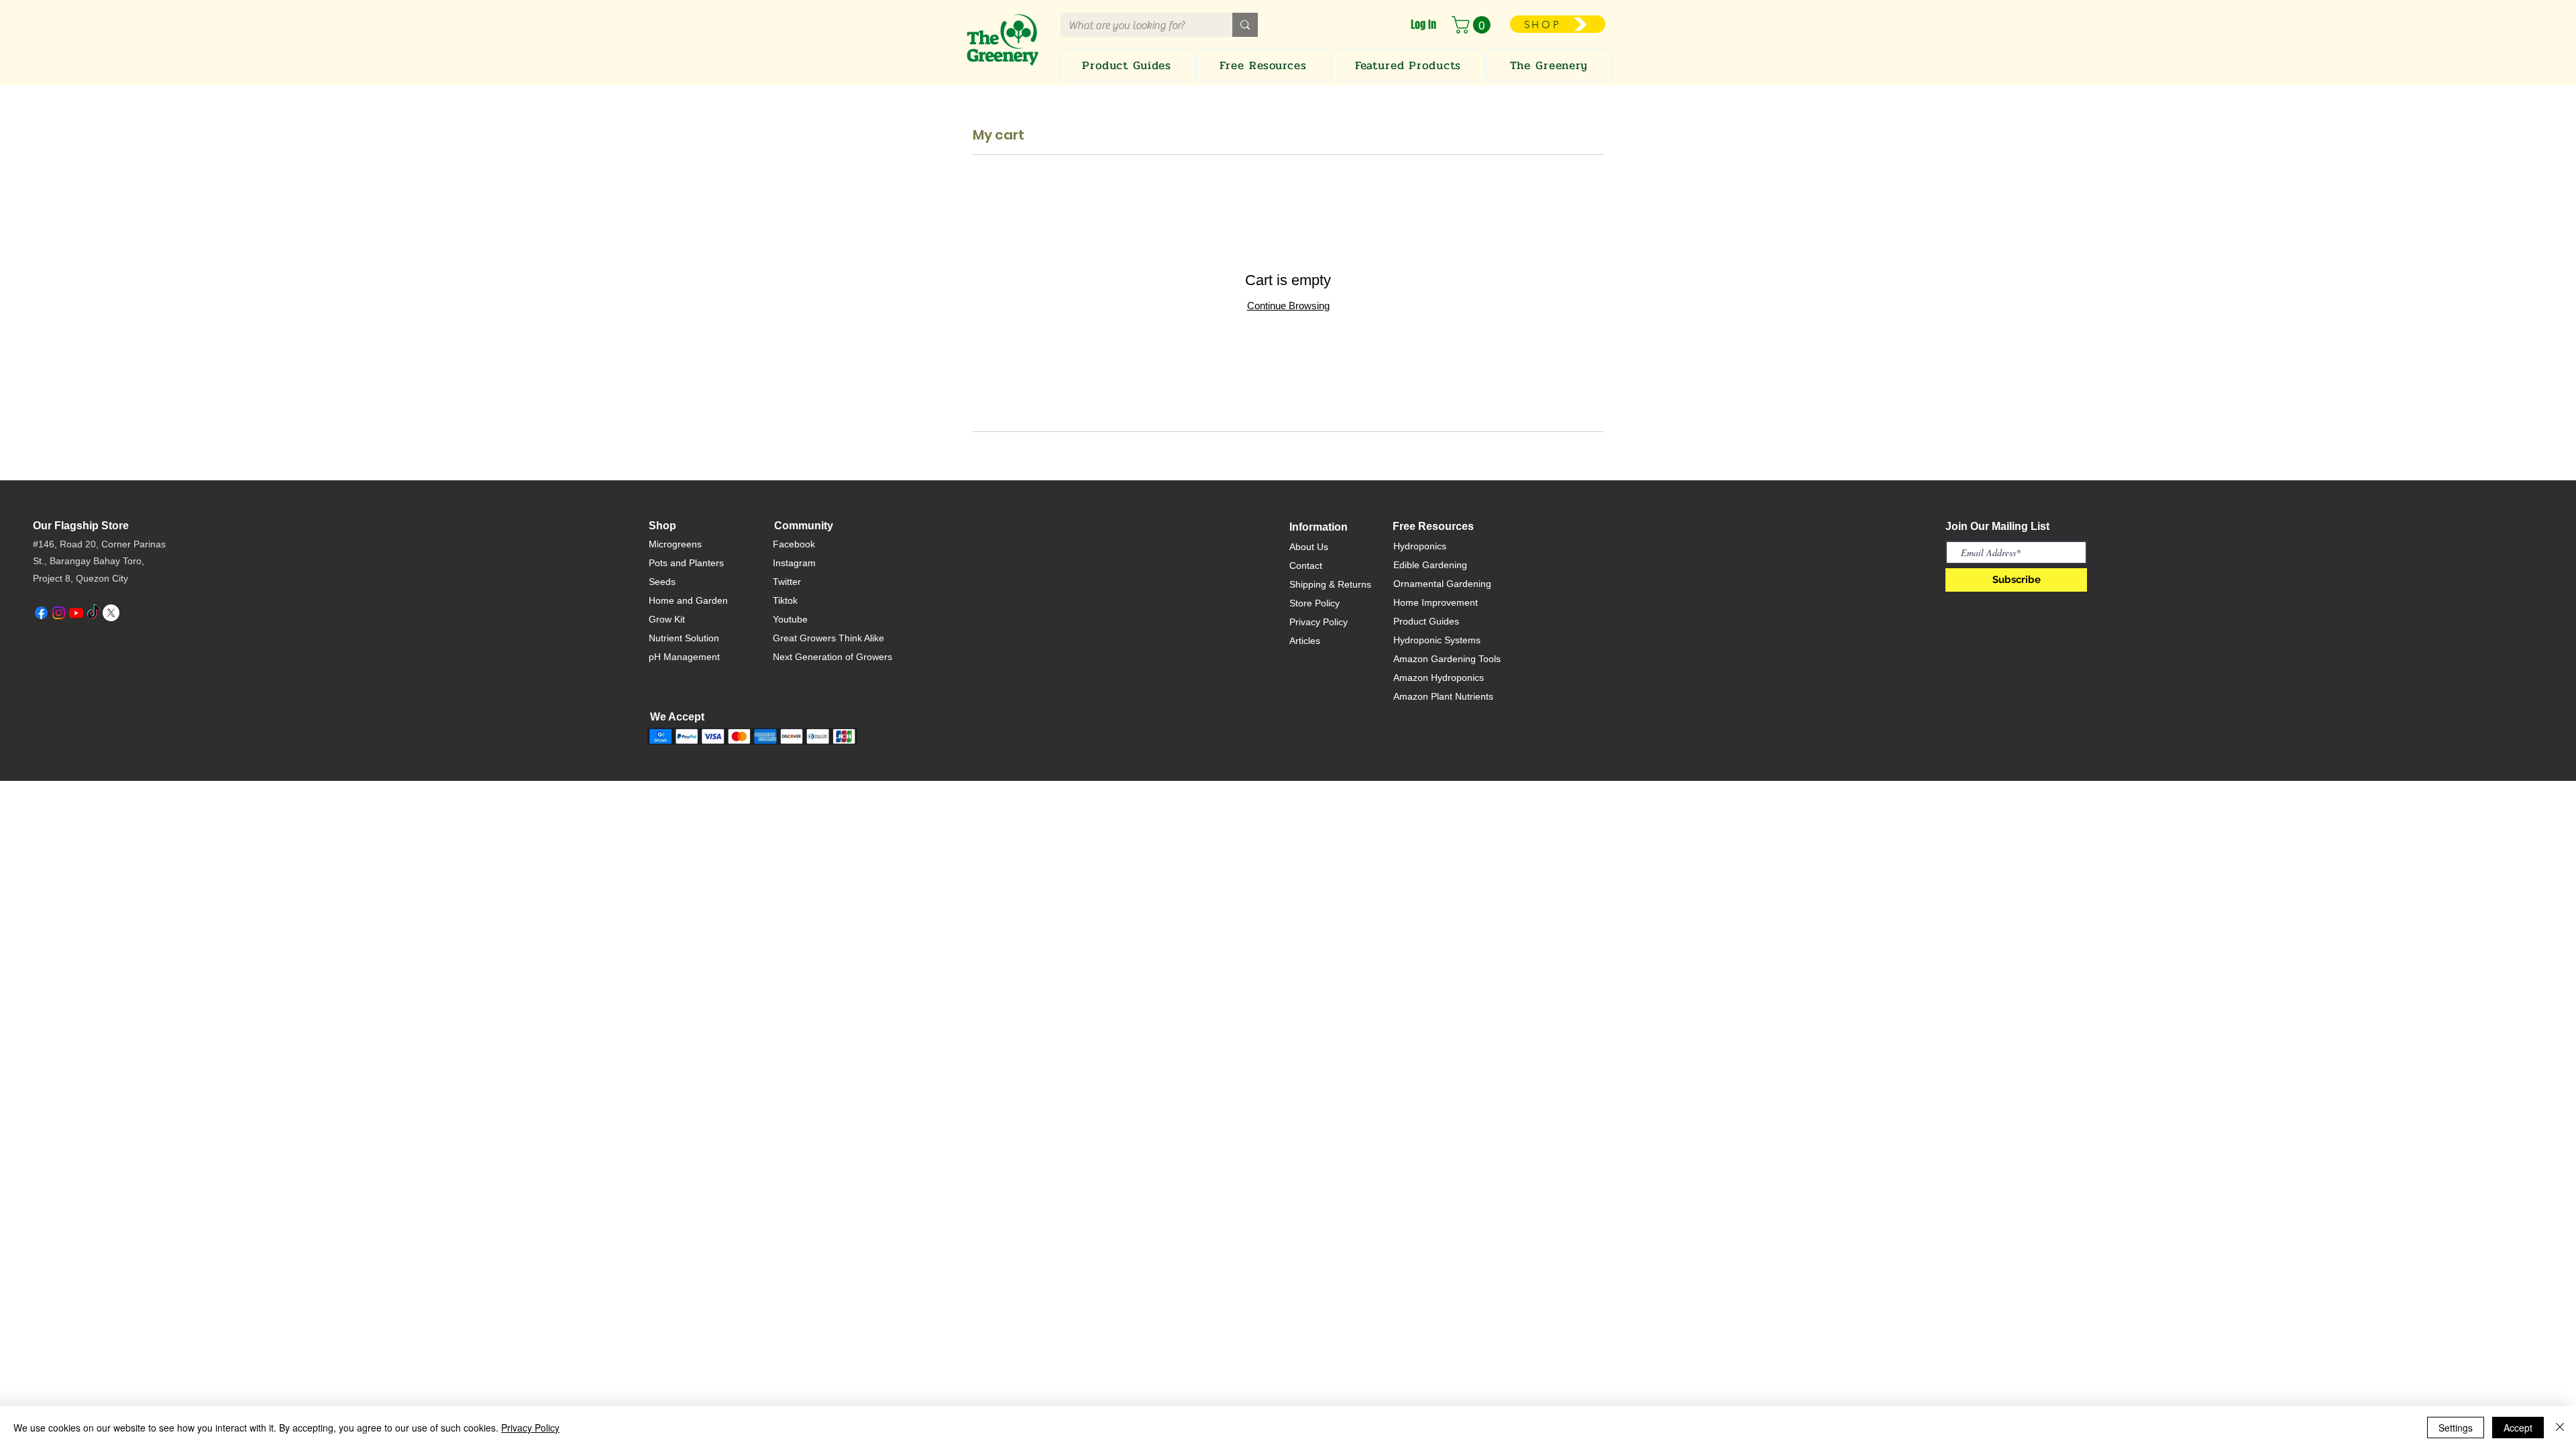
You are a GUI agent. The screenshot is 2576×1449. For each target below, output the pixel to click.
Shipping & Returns (1330, 584)
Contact (1306, 566)
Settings (2456, 1428)
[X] (111, 613)
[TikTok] (94, 613)
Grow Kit (667, 619)
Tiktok (785, 600)
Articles (1305, 641)
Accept (2518, 1428)
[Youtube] (76, 613)
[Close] (2560, 1428)
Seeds (662, 582)
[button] (1473, 25)
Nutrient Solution (684, 638)
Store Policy (1314, 603)
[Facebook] (41, 613)
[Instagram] (59, 613)
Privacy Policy (1319, 622)
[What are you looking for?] (1245, 25)
